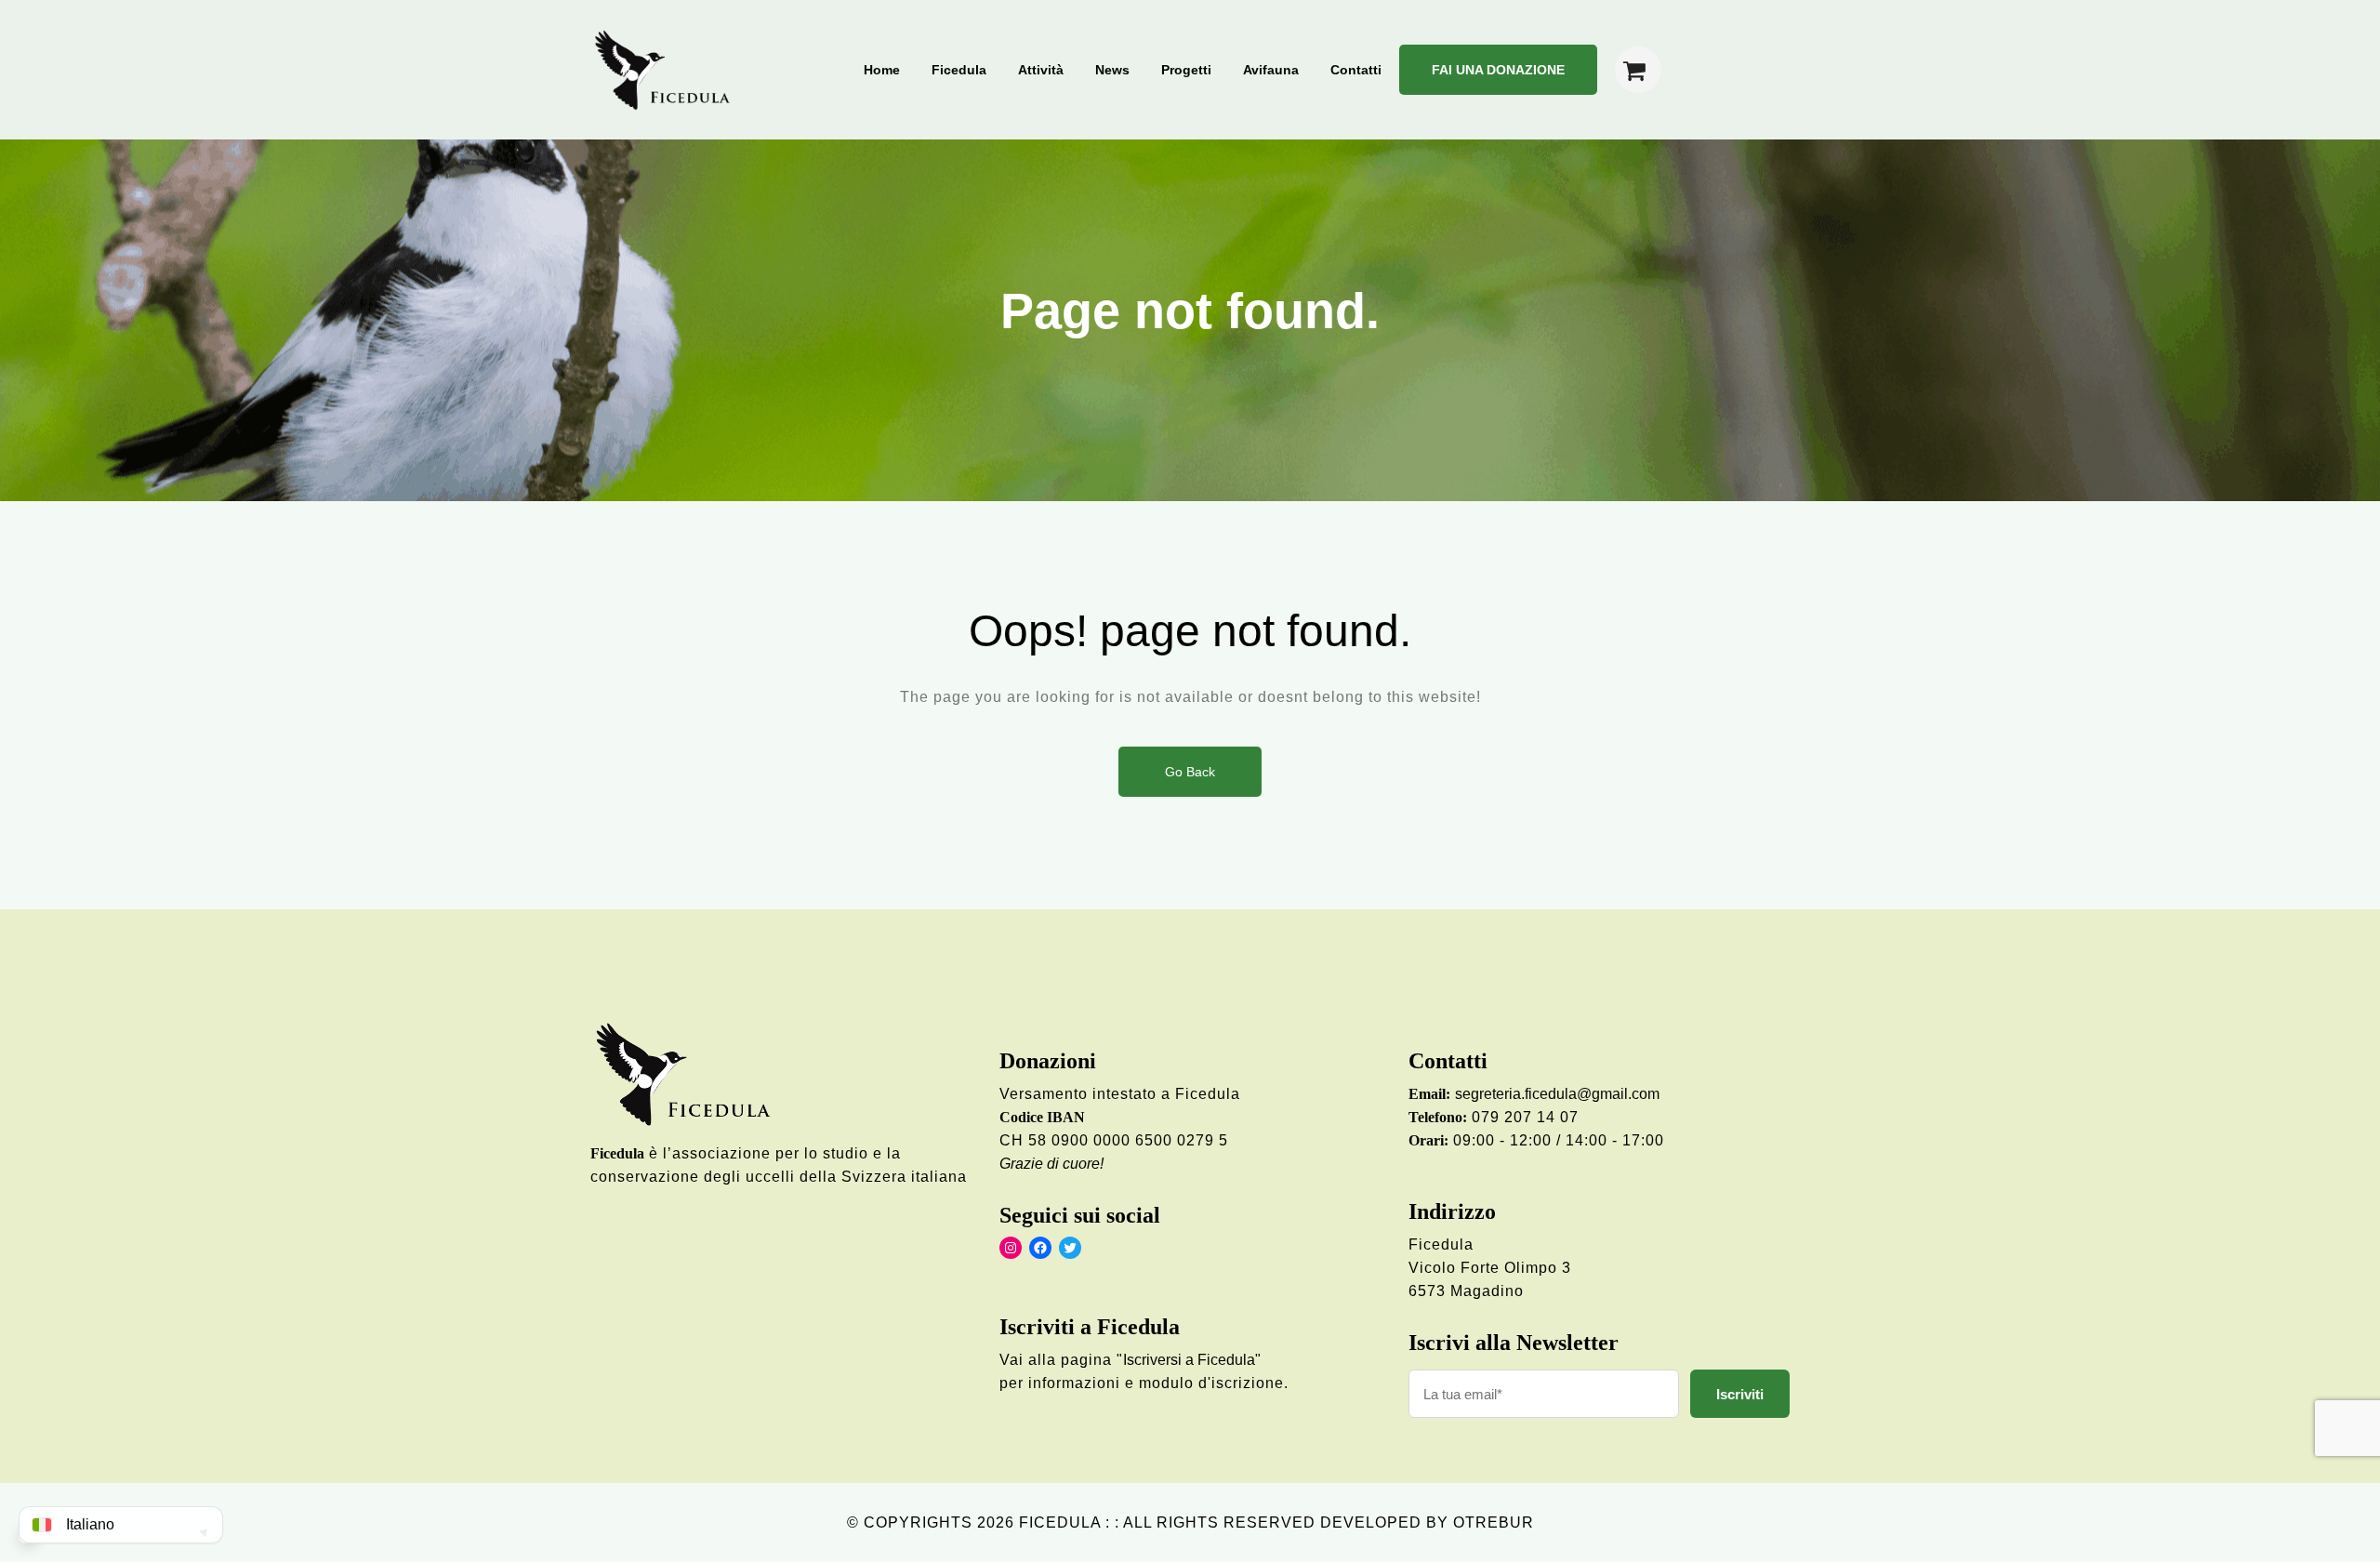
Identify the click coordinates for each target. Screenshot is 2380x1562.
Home (882, 70)
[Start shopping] (1638, 70)
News (1112, 70)
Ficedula (959, 70)
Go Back (1190, 772)
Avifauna (1271, 70)
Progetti (1186, 70)
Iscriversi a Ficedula (1189, 1360)
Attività (1041, 70)
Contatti (1356, 70)
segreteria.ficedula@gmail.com (1557, 1094)
